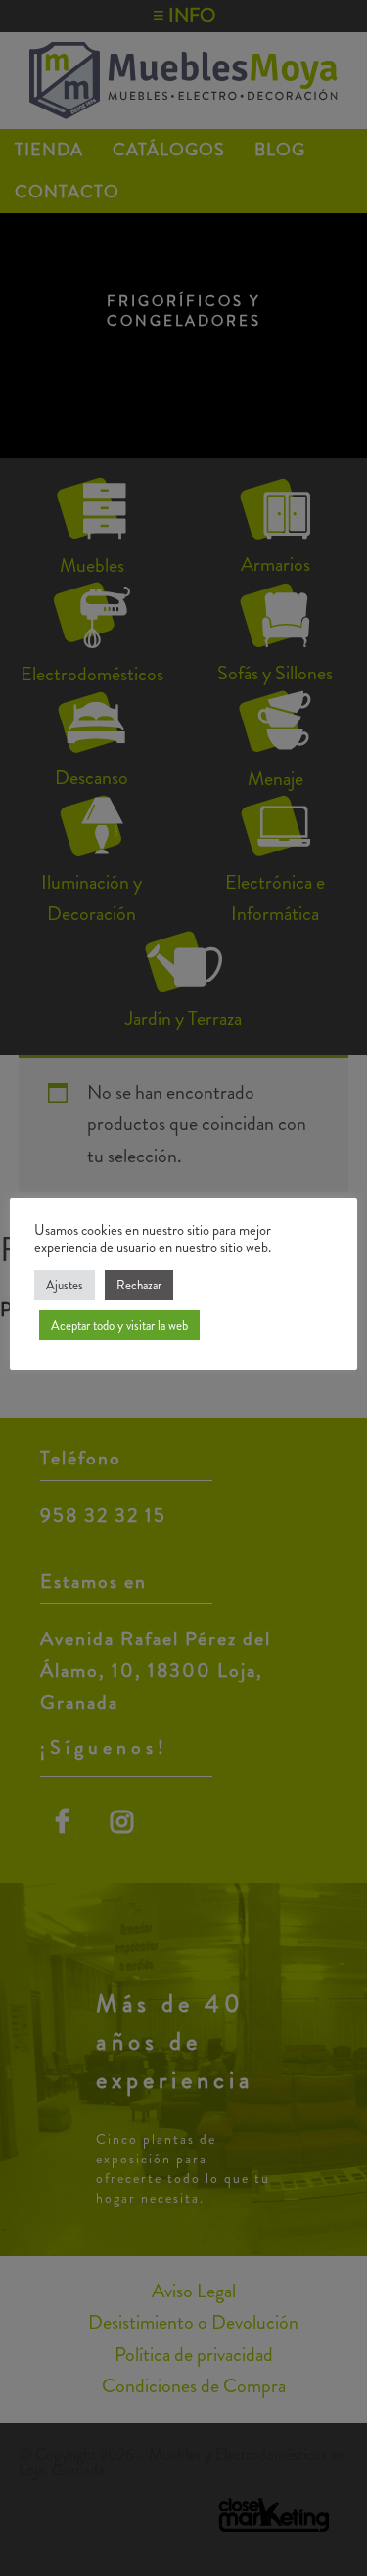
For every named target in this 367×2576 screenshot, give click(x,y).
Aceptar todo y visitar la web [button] (119, 1325)
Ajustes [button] (65, 1285)
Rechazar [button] (139, 1285)
